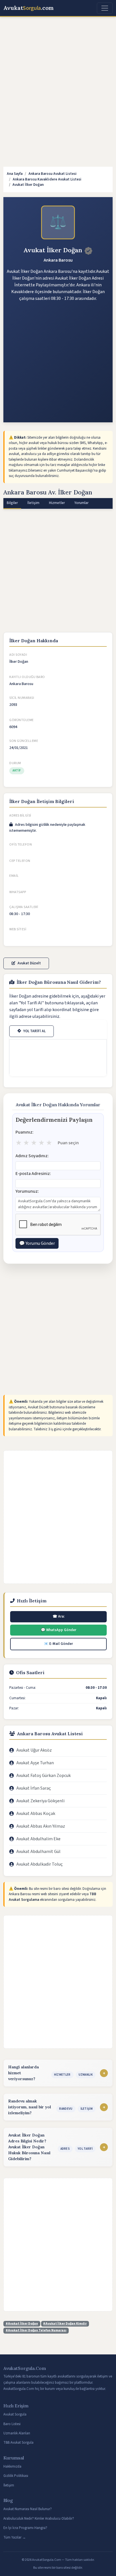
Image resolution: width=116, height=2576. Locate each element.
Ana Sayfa (15, 174)
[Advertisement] (58, 82)
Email (14, 876)
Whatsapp (18, 892)
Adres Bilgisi (20, 816)
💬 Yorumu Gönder (37, 1243)
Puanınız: (24, 1132)
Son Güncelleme (24, 741)
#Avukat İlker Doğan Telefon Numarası (36, 2330)
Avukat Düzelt (29, 963)
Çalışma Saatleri (24, 907)
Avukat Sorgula (15, 2414)
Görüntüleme (22, 720)
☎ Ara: (59, 1616)
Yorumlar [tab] (81, 503)
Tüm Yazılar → (15, 2537)
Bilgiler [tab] (12, 503)
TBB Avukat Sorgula (18, 2443)
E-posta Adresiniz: (33, 1174)
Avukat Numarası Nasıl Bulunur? (28, 2509)
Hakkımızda (12, 2466)
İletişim (9, 2485)
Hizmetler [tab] (57, 503)
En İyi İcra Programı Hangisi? (25, 2528)
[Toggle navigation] (105, 8)
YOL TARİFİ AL (34, 1031)
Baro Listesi (12, 2424)
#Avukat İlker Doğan (22, 2324)
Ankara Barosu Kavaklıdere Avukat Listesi (47, 179)
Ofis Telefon (21, 845)
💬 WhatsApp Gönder (59, 1630)
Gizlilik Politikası (16, 2476)
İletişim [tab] (33, 503)
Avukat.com (29, 8)
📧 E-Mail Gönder (58, 1644)
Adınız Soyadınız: (32, 1156)
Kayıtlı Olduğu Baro (27, 677)
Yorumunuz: (27, 1191)
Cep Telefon (20, 861)
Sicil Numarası (22, 698)
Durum (15, 763)
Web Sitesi (18, 929)
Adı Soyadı (18, 655)
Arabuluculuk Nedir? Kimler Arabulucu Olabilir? (39, 2519)
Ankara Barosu (58, 260)
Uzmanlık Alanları (17, 2433)
